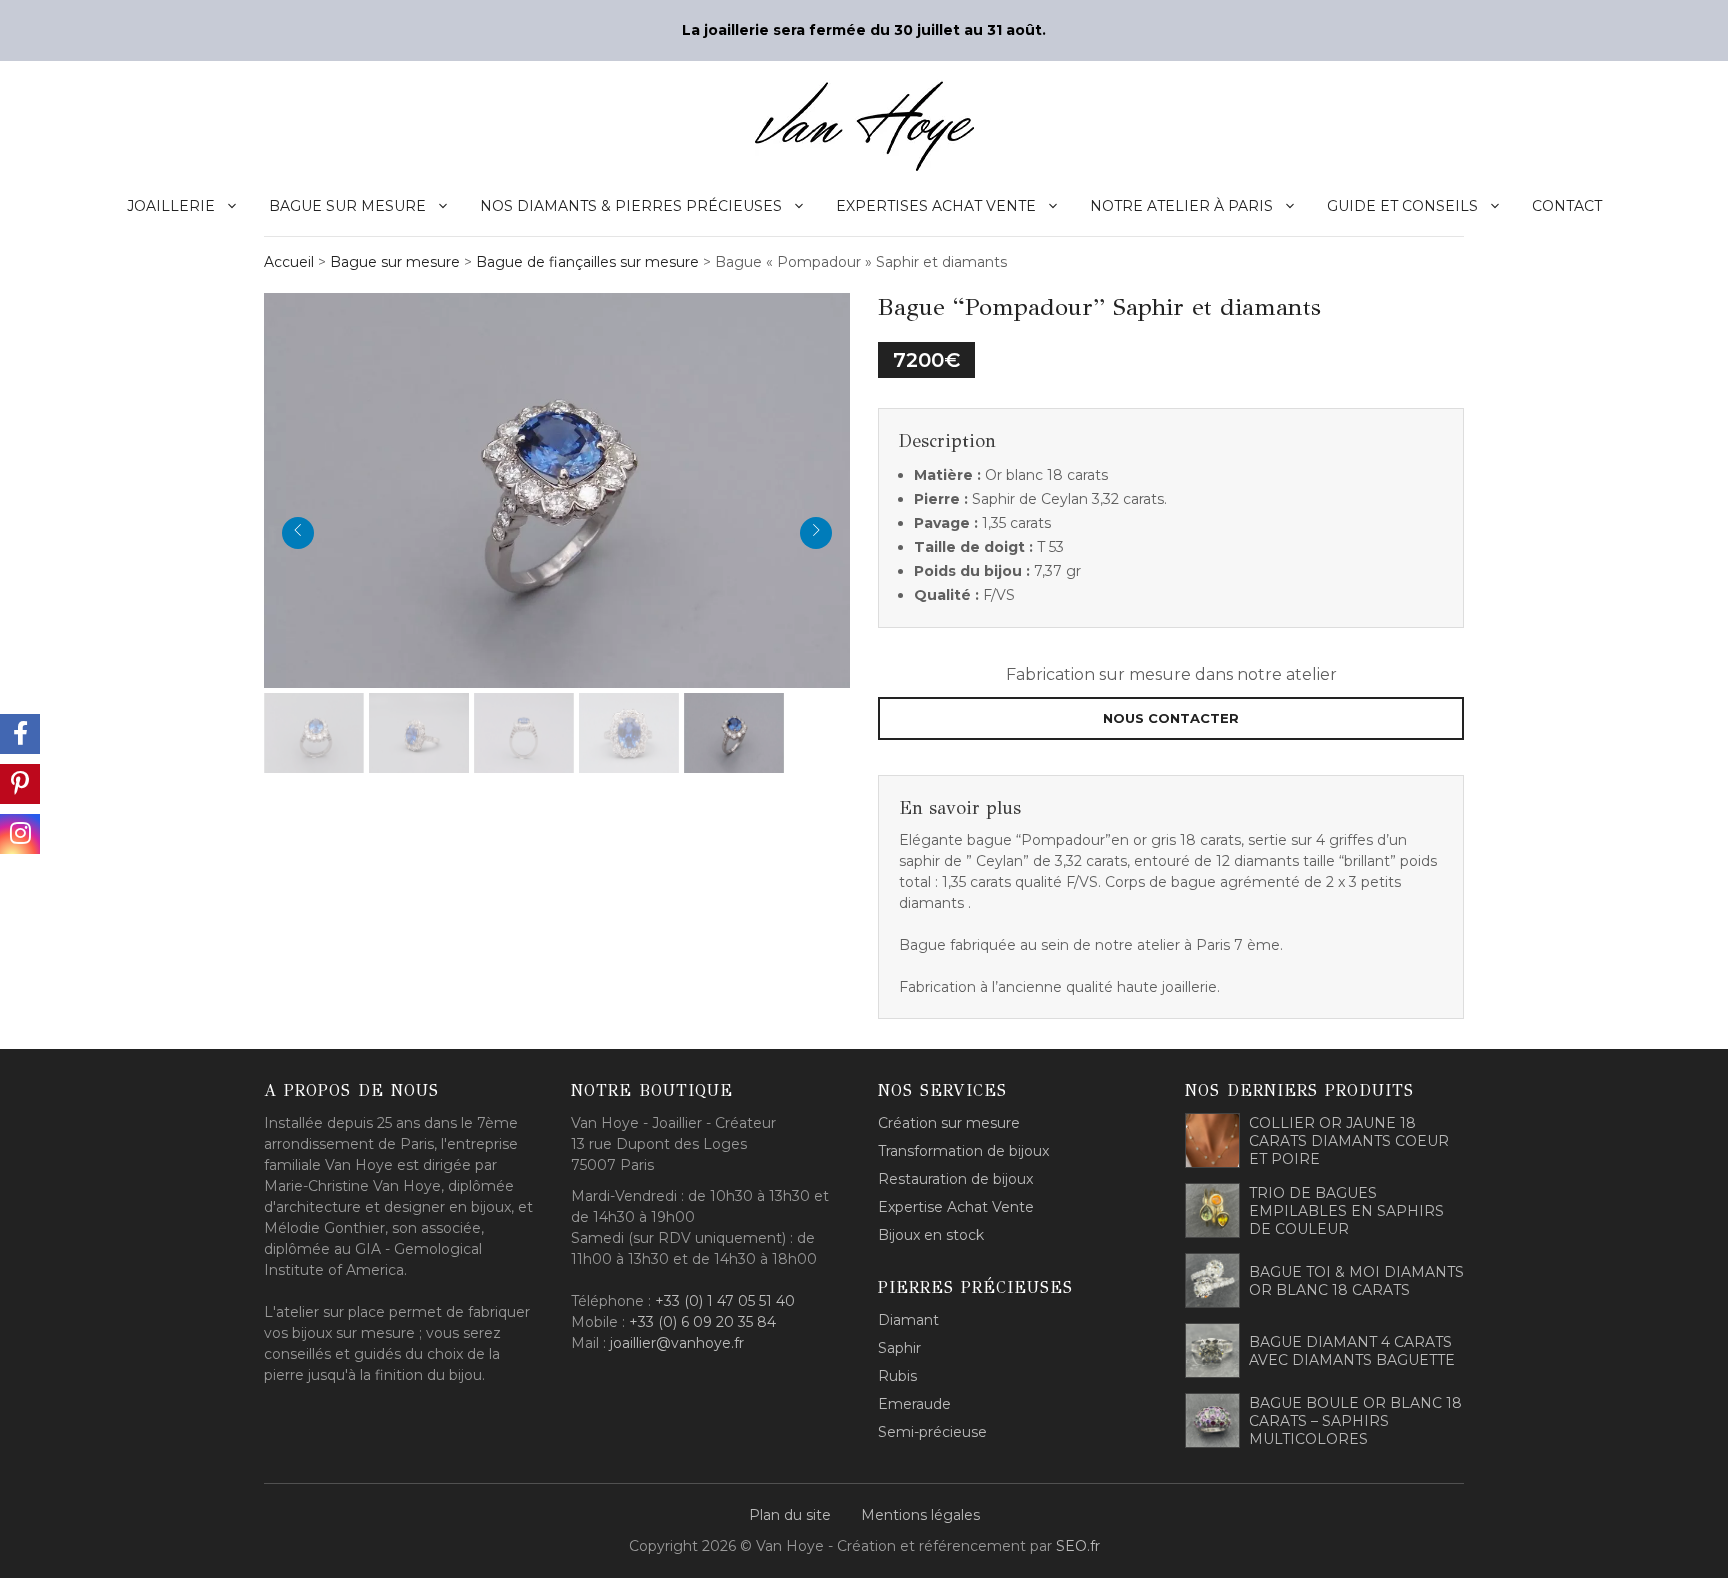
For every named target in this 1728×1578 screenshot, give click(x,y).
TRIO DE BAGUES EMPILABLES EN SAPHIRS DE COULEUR (1346, 1211)
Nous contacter (1171, 718)
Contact (1567, 206)
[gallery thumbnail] (314, 733)
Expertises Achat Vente (936, 206)
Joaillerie (171, 206)
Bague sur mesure (347, 206)
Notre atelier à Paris (1181, 206)
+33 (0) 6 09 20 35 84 (702, 1322)
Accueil (289, 262)
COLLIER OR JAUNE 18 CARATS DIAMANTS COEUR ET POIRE (1349, 1141)
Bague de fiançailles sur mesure (587, 262)
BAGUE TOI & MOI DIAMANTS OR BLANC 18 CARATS (1356, 1281)
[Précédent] (298, 533)
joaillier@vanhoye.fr (677, 1343)
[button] (567, 488)
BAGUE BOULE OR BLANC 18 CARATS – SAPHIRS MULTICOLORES (1355, 1421)
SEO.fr (1078, 1546)
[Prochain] (816, 533)
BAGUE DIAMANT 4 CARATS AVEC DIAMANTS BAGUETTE (1352, 1351)
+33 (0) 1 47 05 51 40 (725, 1301)
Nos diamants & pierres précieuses (631, 206)
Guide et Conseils (1402, 206)
